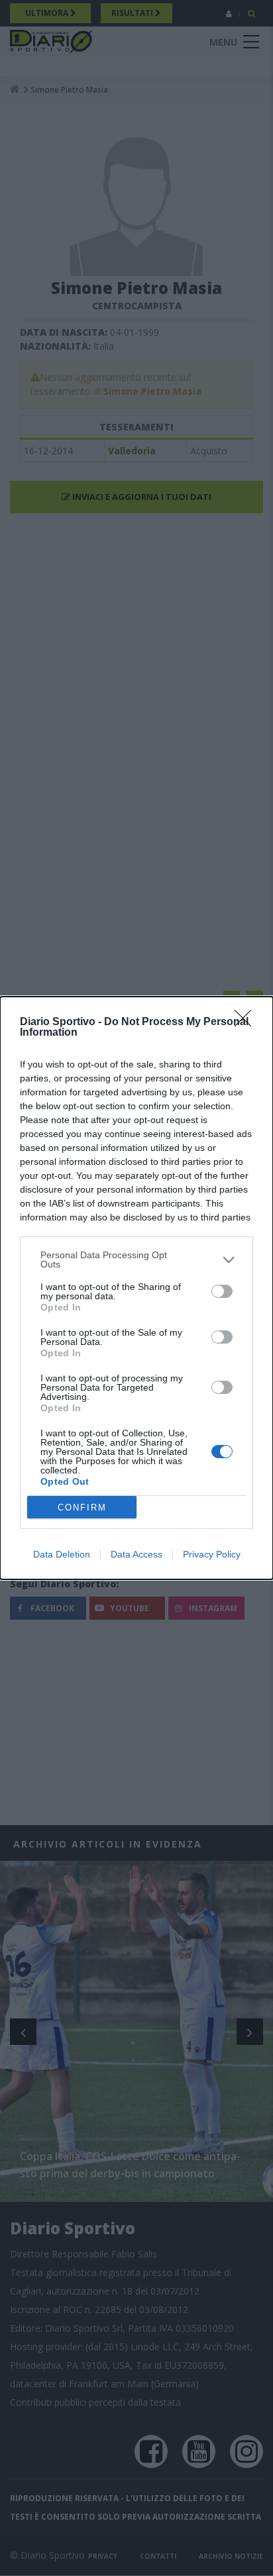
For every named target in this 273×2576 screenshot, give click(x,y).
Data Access (136, 1554)
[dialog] (136, 1288)
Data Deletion (62, 1554)
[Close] (247, 1022)
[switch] (222, 1291)
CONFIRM (82, 1508)
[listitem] (136, 1260)
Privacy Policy (212, 1554)
